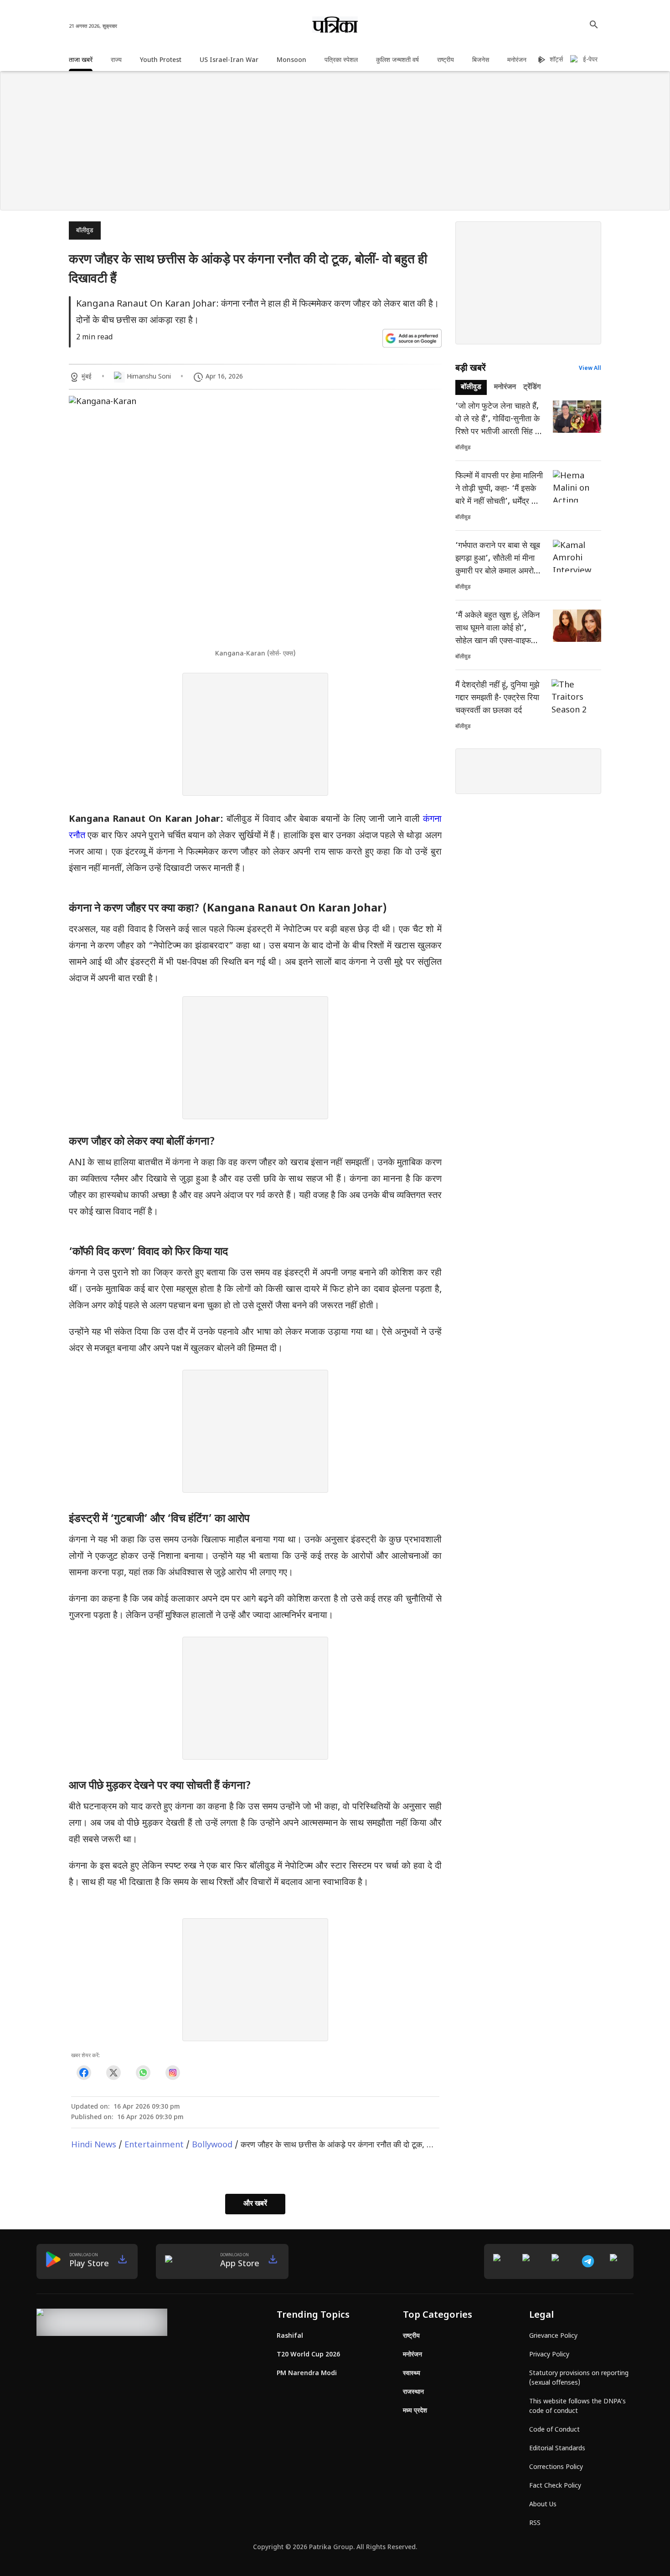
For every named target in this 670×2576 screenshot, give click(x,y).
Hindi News (94, 2145)
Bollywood (212, 2145)
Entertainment (154, 2145)
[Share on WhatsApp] (143, 2073)
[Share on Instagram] (173, 2073)
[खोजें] (594, 25)
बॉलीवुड (85, 231)
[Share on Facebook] (84, 2073)
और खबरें (255, 2204)
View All (590, 369)
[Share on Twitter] (113, 2073)
